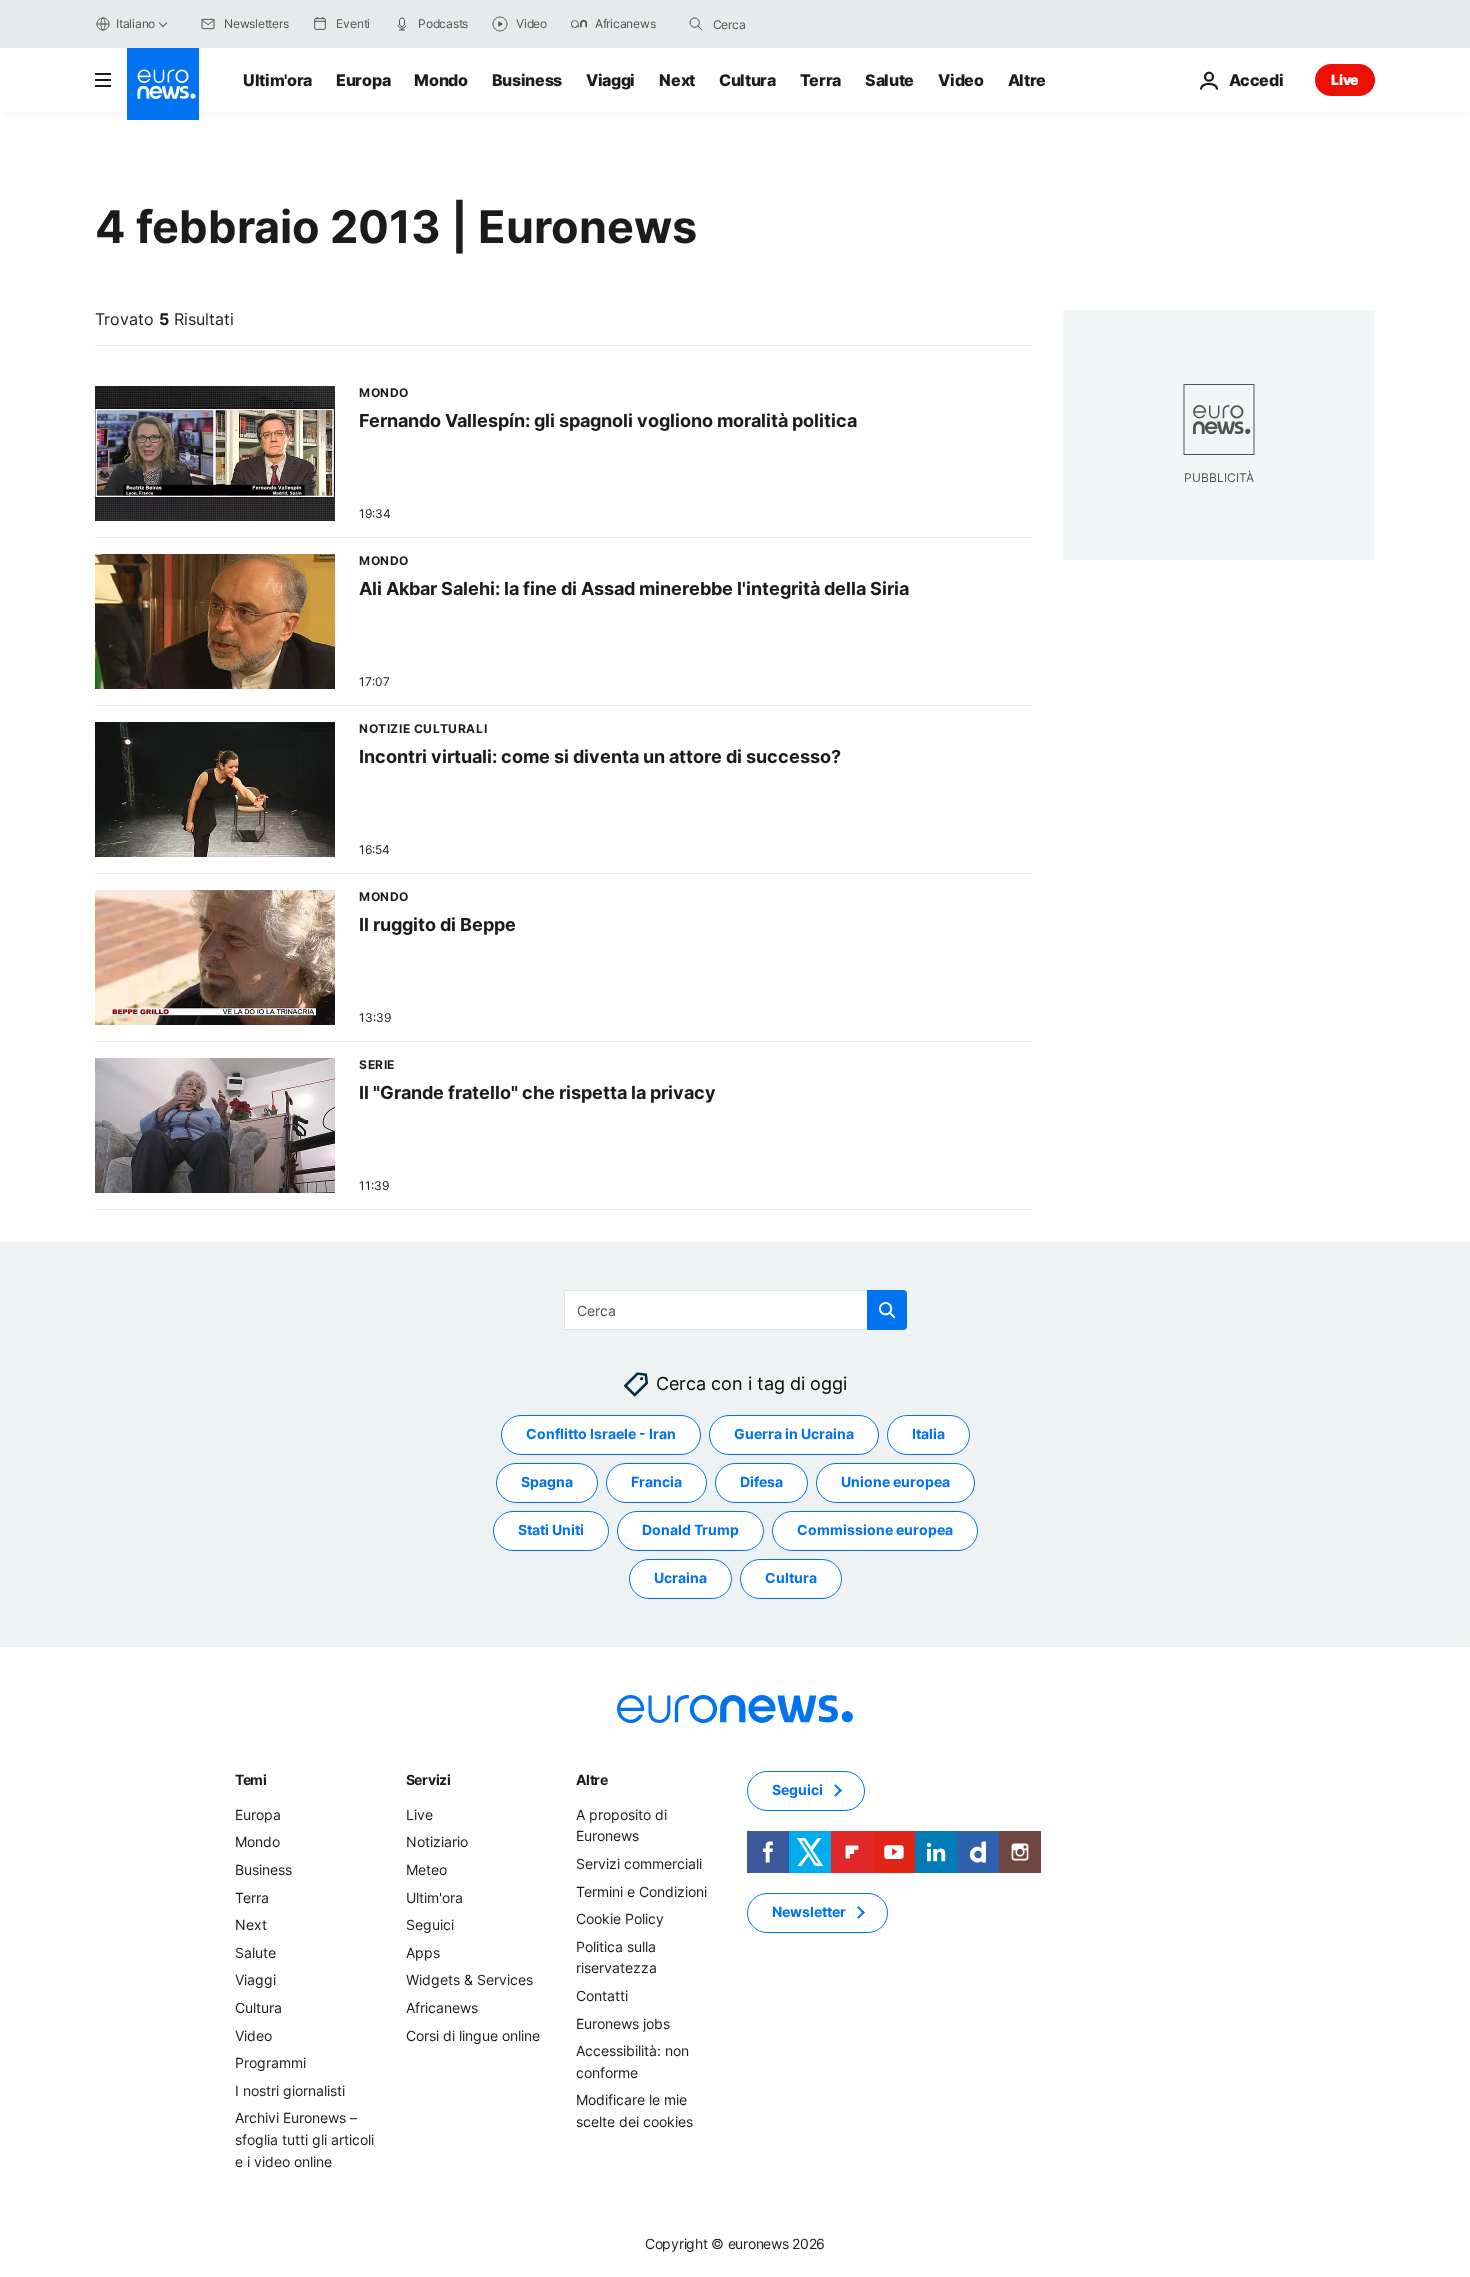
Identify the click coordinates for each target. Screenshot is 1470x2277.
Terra (820, 80)
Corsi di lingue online (473, 2035)
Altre (592, 1779)
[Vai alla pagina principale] (163, 84)
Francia (656, 1482)
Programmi (270, 2062)
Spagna (547, 1482)
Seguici (430, 1924)
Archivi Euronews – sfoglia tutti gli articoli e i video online (304, 2140)
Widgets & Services (469, 1980)
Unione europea (895, 1482)
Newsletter (809, 1912)
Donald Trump (690, 1530)
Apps (423, 1952)
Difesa (761, 1482)
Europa (363, 80)
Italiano (135, 23)
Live (1345, 79)
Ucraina (680, 1578)
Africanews (442, 2007)
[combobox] (797, 24)
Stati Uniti (551, 1530)
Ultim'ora (277, 80)
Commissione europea (875, 1530)
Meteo (426, 1869)
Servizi (428, 1779)
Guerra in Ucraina (794, 1434)
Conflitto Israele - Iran (601, 1434)
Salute (889, 80)
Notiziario (437, 1842)
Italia (928, 1434)
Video (960, 80)
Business (527, 80)
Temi (251, 1779)
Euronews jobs (623, 2023)
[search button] (696, 24)
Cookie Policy (620, 1918)
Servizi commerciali (639, 1863)
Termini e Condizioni (641, 1891)
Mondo (440, 80)
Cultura (747, 80)
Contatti (602, 1995)
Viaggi (610, 80)
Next (677, 80)
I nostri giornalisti (290, 2090)
